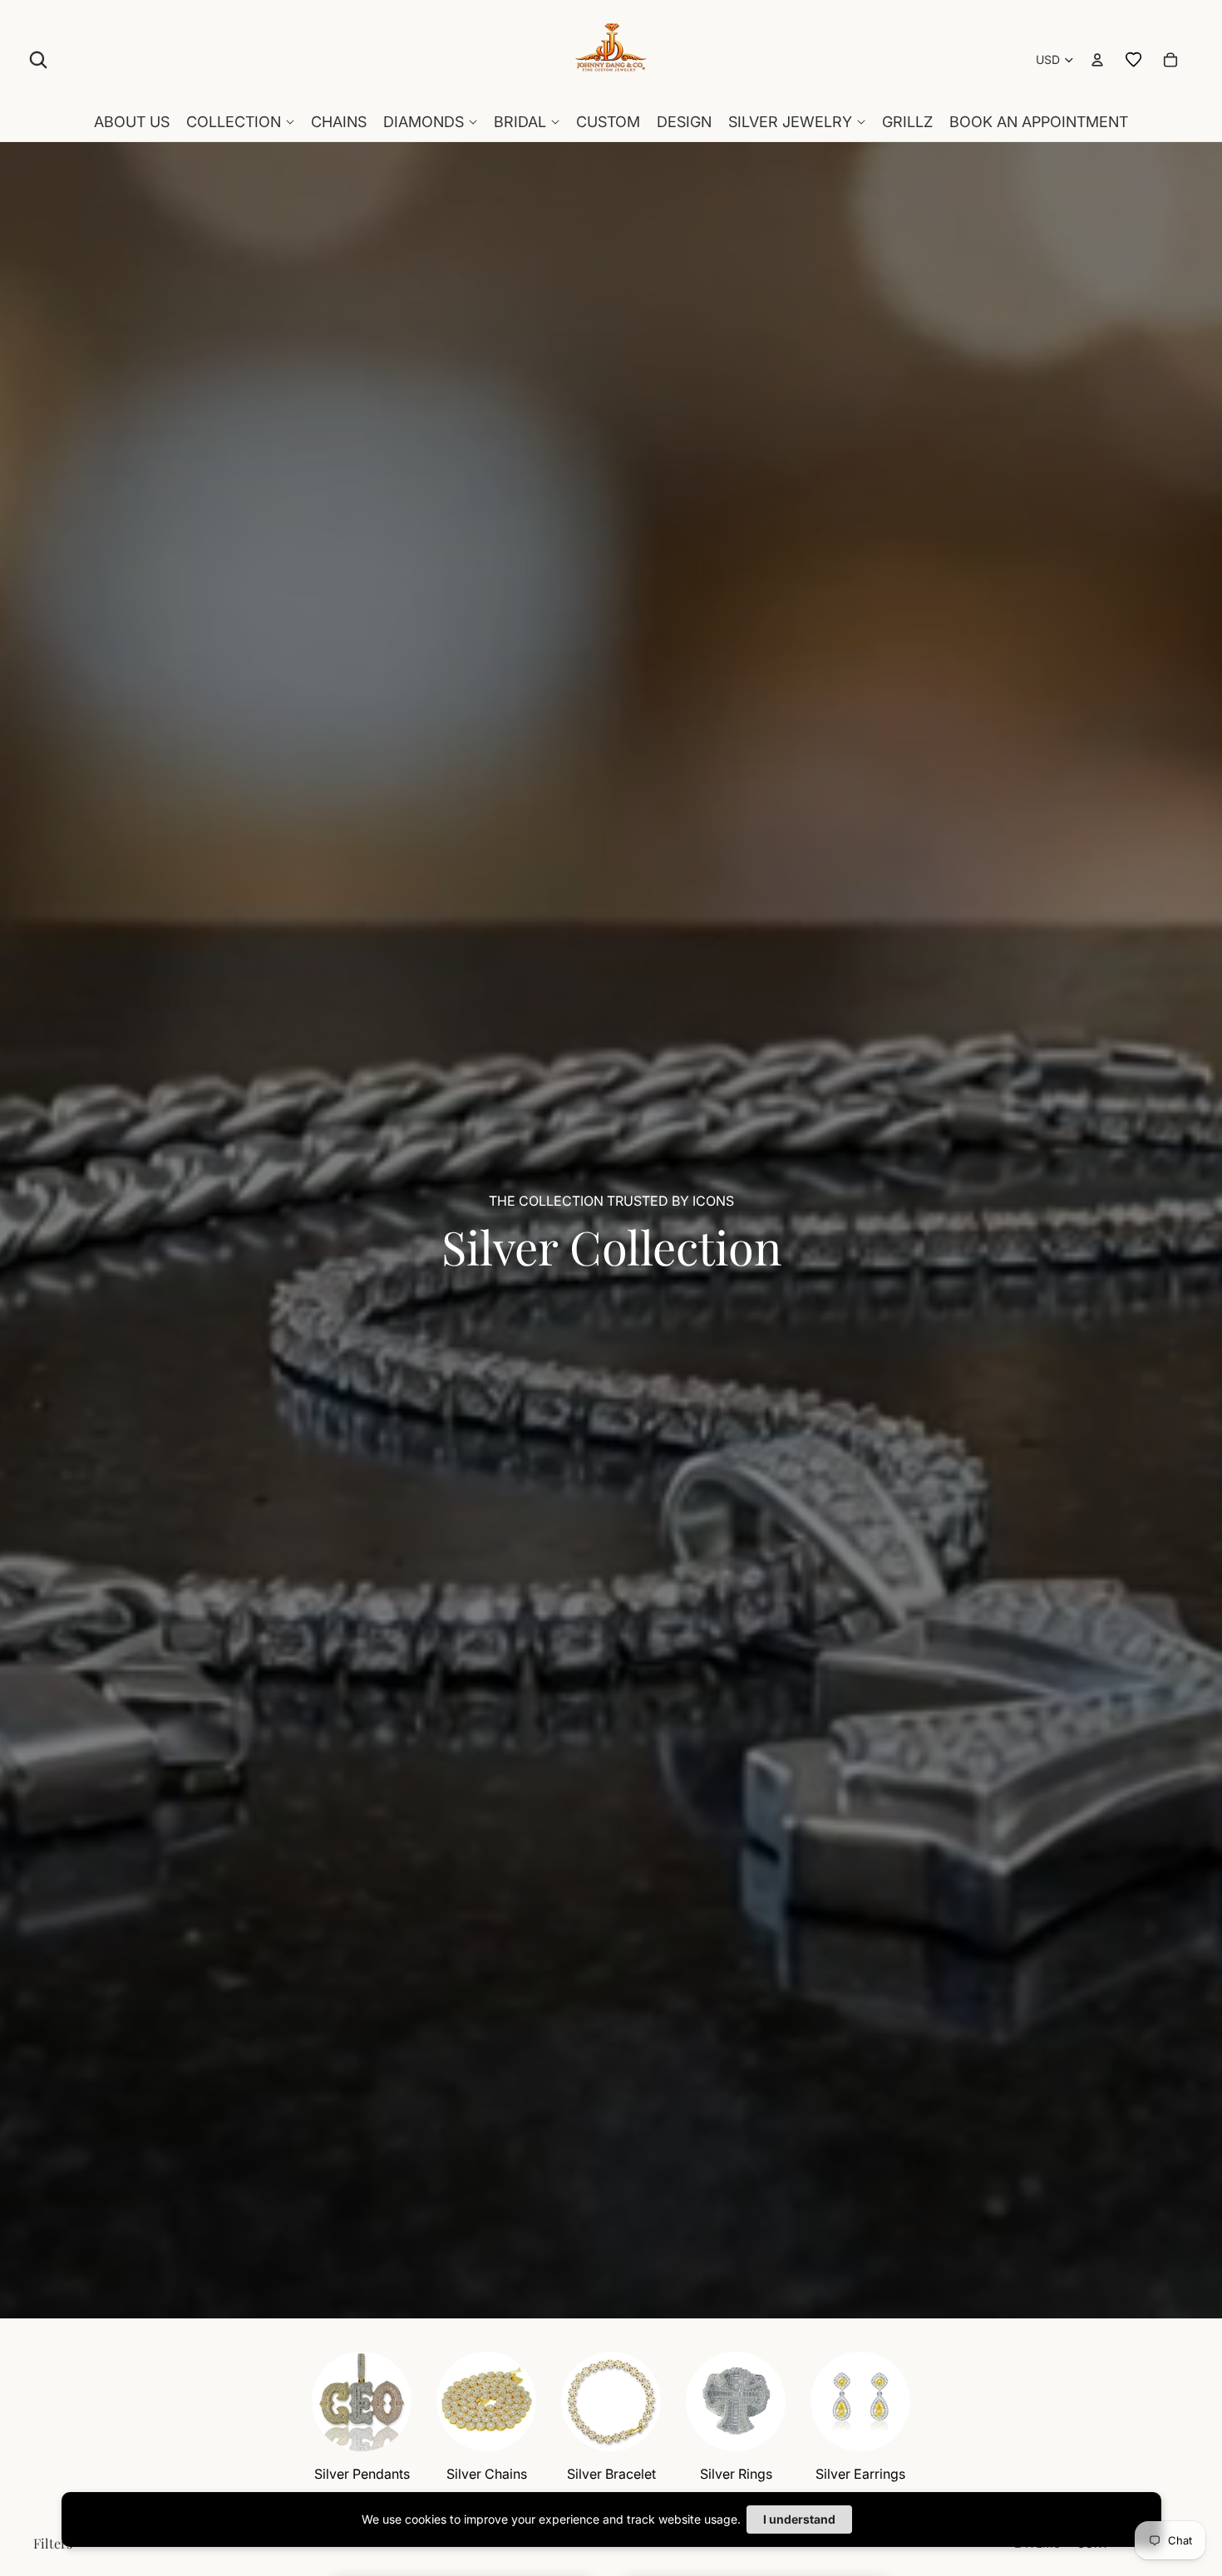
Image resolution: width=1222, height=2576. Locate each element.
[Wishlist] (1134, 60)
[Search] (38, 60)
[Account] (1097, 60)
